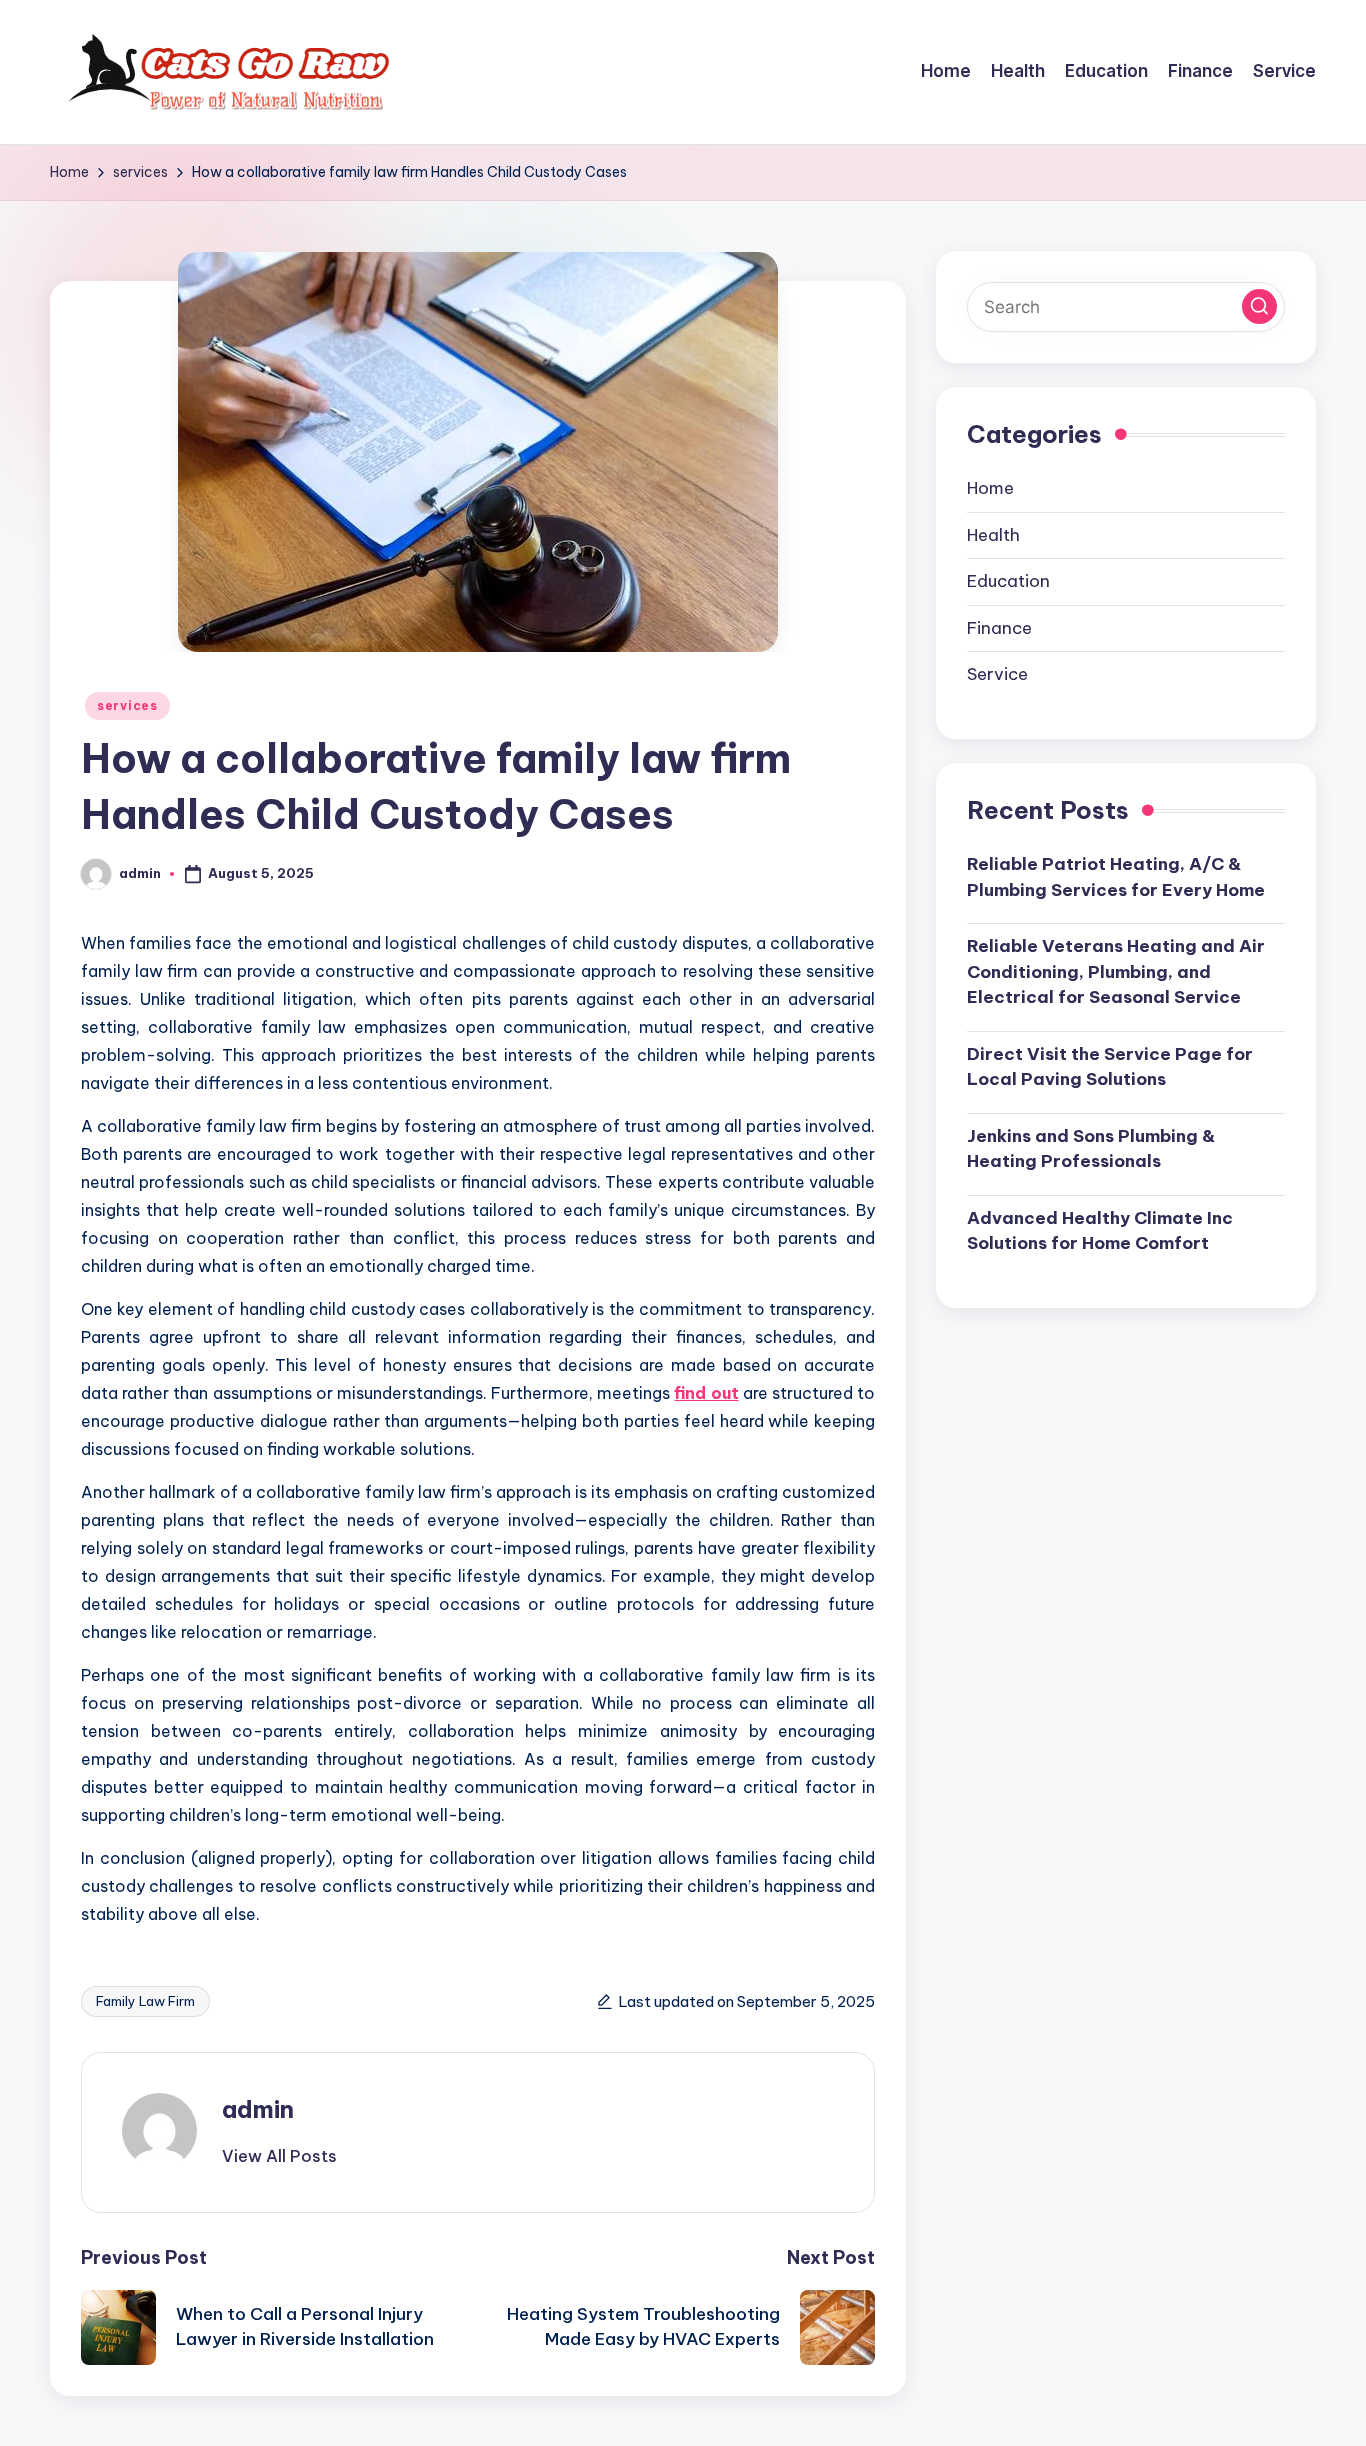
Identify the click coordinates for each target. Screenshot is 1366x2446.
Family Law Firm (145, 2001)
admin (258, 2109)
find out (706, 1393)
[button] (279, 2156)
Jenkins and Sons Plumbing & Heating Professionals (1091, 1149)
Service (997, 674)
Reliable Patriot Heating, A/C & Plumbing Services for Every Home (1116, 877)
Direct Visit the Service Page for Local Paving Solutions (1110, 1067)
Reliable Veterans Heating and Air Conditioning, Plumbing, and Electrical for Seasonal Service (1116, 971)
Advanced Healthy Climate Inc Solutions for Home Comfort (1100, 1231)
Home (990, 488)
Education (1008, 581)
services (127, 705)
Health (993, 535)
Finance (999, 628)
